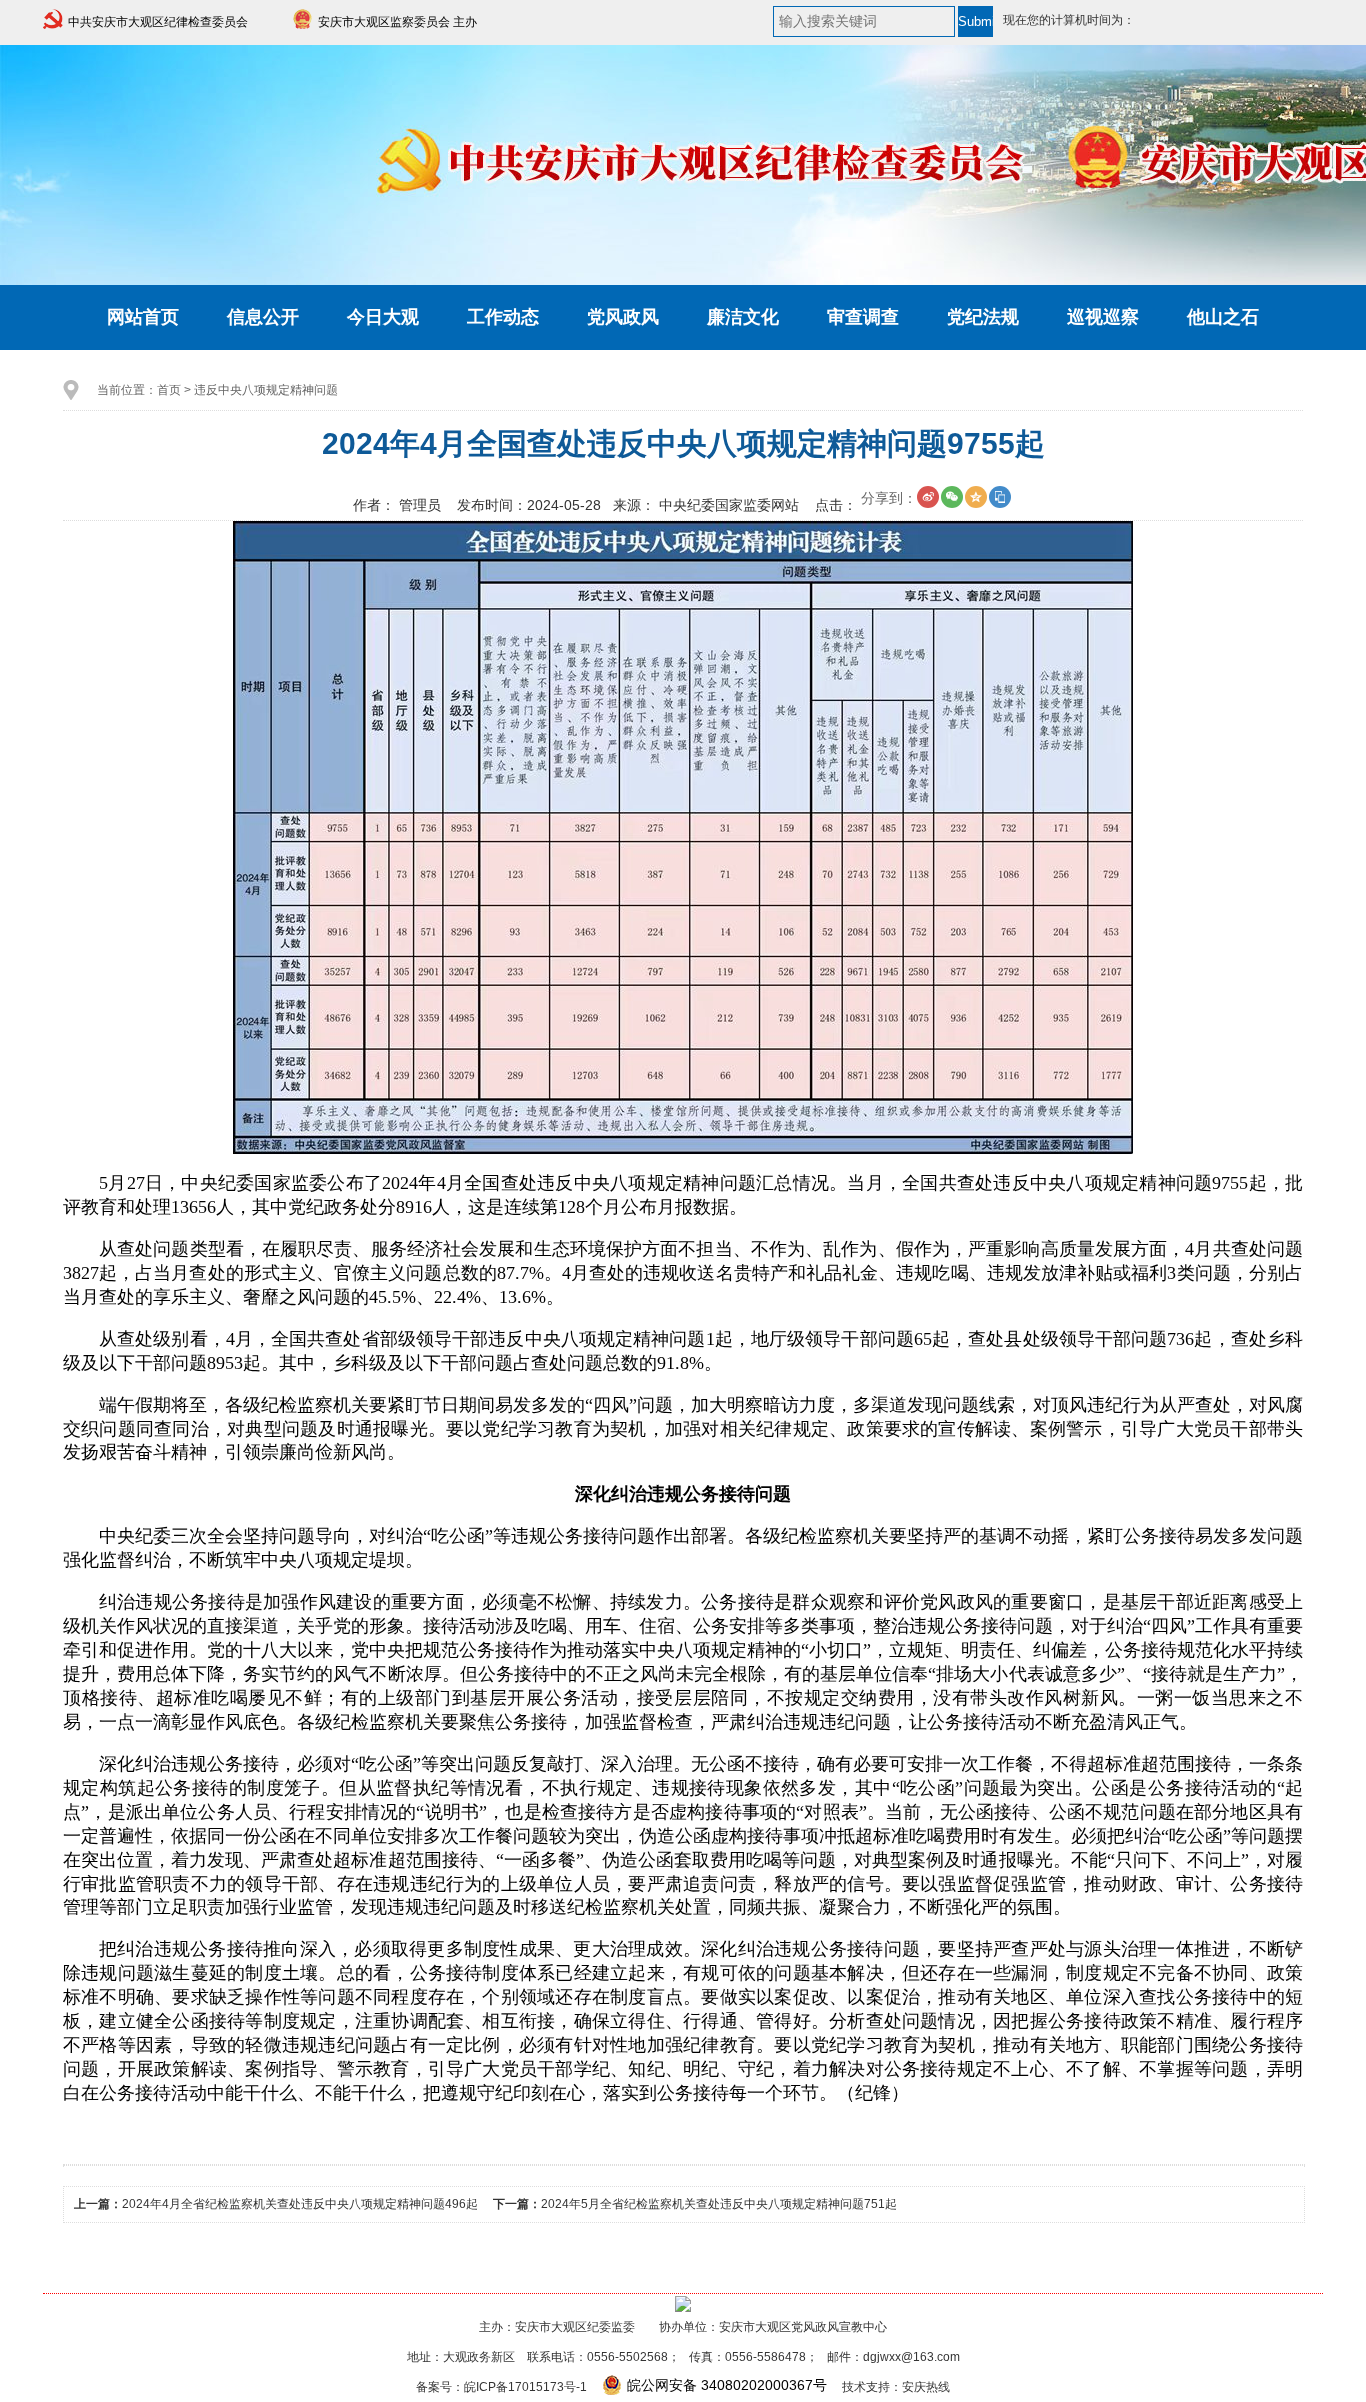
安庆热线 (926, 2387)
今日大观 (383, 317)
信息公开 (263, 317)
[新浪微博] (928, 497)
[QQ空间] (976, 497)
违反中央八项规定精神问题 (266, 390)
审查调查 (863, 317)
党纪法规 (983, 317)
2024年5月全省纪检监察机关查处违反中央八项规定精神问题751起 (719, 2204)
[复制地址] (1000, 497)
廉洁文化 (743, 317)
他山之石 (1223, 317)
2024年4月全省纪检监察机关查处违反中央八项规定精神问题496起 (300, 2204)
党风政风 (623, 317)
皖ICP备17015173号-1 (525, 2387)
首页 (169, 390)
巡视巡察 (1103, 317)
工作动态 (503, 317)
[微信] (952, 497)
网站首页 (143, 317)
